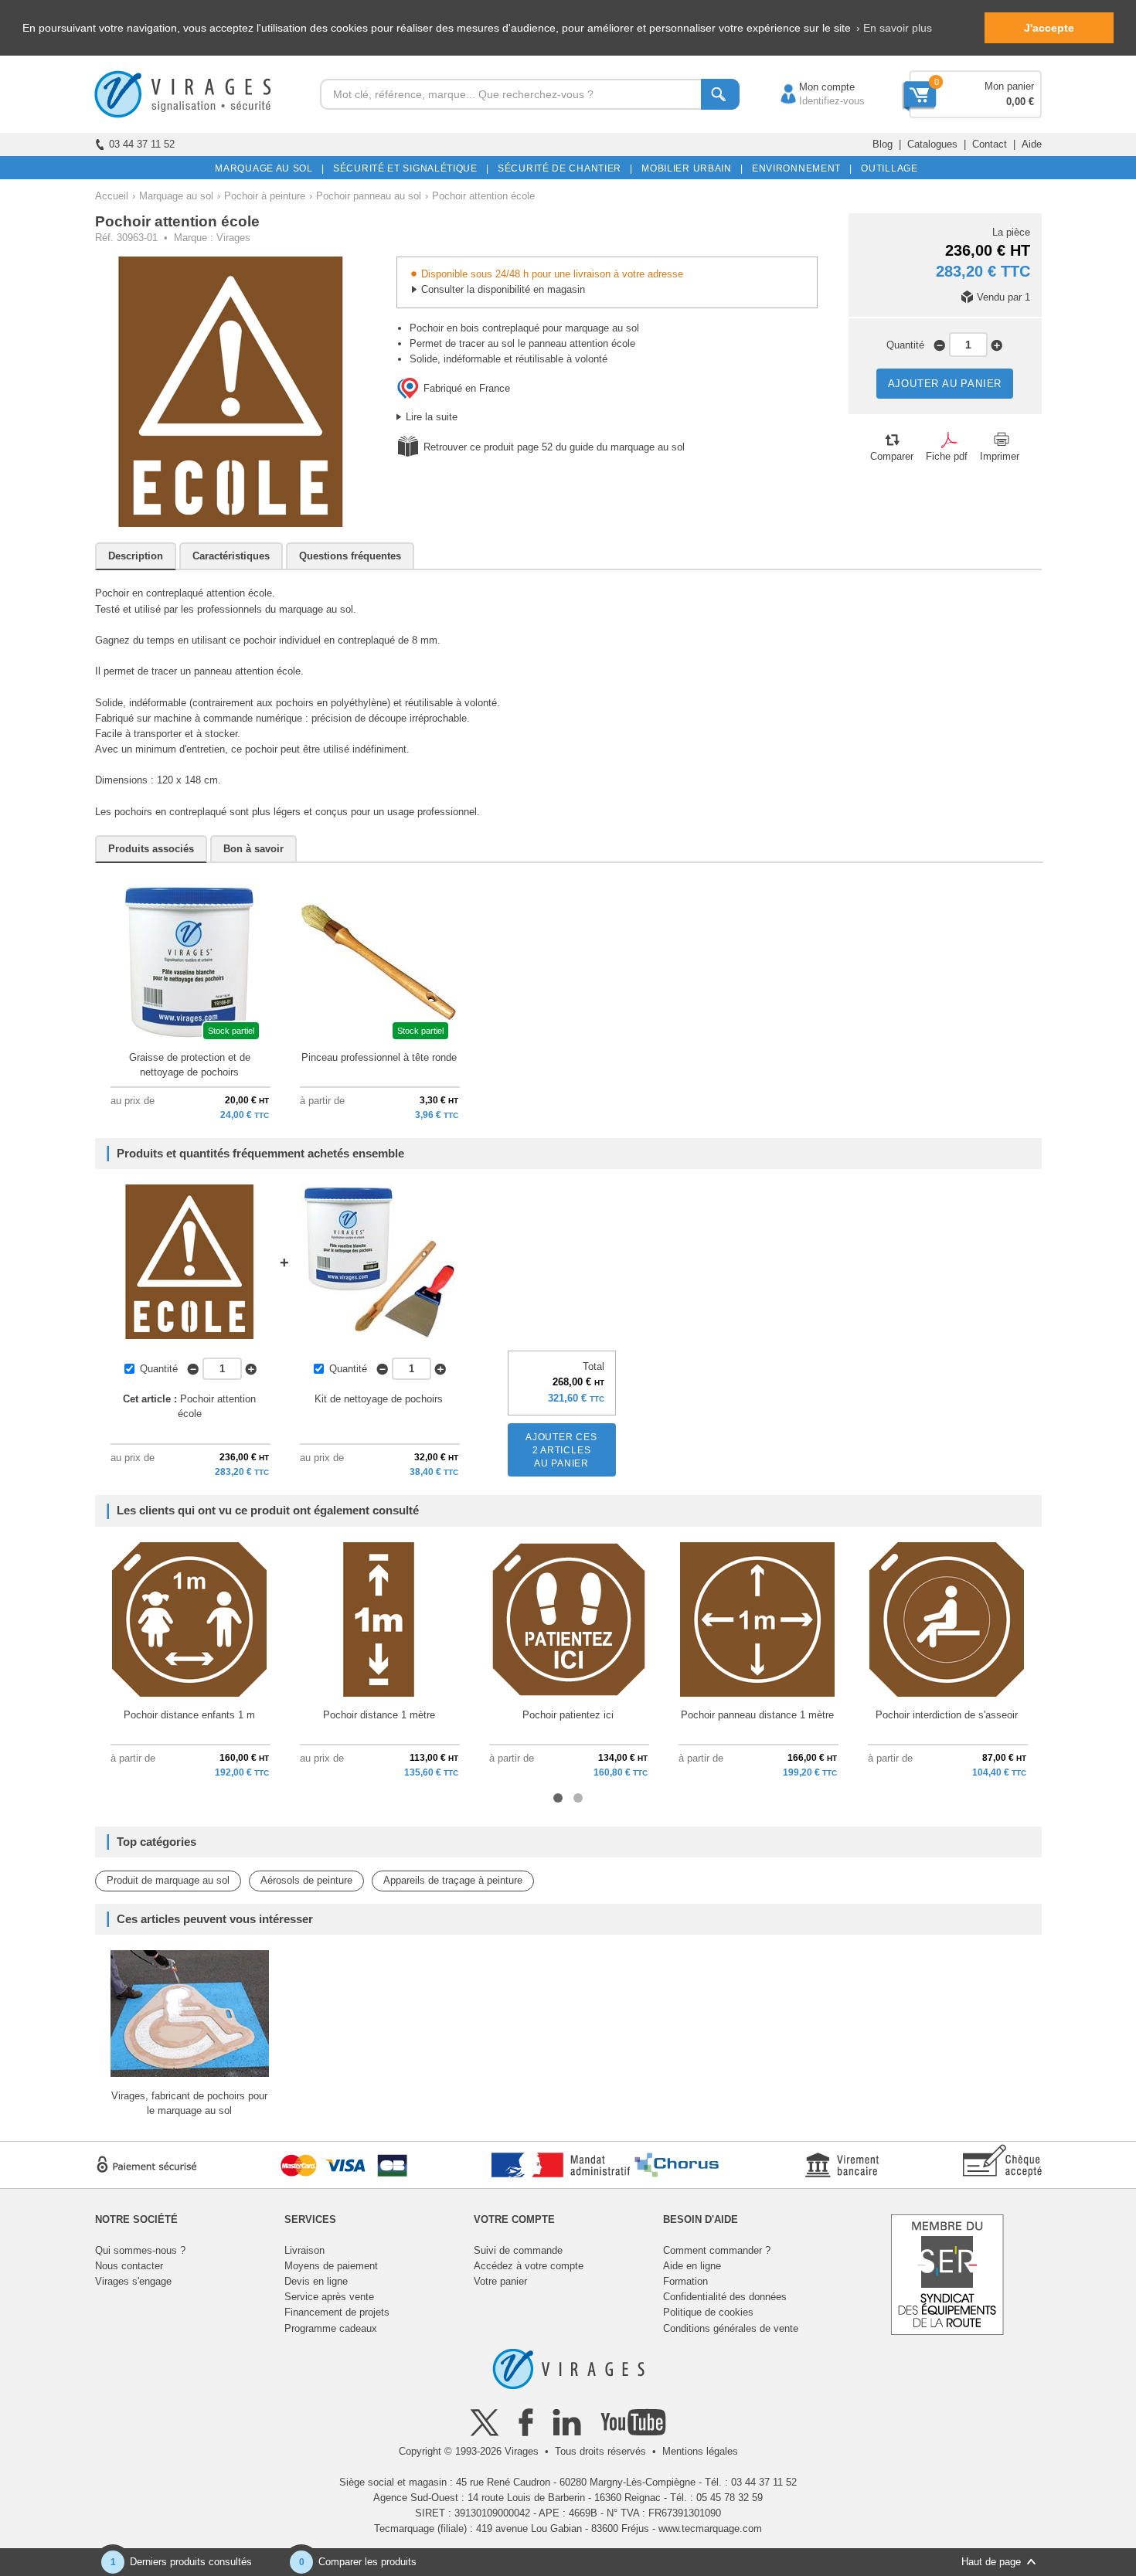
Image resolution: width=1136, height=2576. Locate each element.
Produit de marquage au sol (168, 1880)
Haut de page (991, 2562)
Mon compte (811, 87)
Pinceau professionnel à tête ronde (379, 1057)
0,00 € (1020, 102)
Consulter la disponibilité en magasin (503, 289)
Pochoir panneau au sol (369, 196)
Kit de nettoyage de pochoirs (379, 1399)
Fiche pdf (947, 456)
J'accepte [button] (1049, 28)
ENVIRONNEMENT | (799, 168)
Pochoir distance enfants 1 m (189, 1715)
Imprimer (1000, 456)
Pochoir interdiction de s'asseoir (947, 1715)
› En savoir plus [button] (894, 28)
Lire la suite (432, 417)
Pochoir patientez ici (568, 1715)
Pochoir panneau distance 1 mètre (757, 1715)
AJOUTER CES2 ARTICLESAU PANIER (561, 1450)
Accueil (112, 196)
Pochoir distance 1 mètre (379, 1715)
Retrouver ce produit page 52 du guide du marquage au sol (554, 447)
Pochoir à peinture (265, 196)
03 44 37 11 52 (142, 144)
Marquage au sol (176, 196)
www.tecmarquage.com (710, 2528)
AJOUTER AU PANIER (945, 384)
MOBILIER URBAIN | (690, 168)
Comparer (892, 456)
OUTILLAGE (887, 168)
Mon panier (1009, 86)
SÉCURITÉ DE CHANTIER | (563, 168)
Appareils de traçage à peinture (453, 1880)
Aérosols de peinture (306, 1880)
